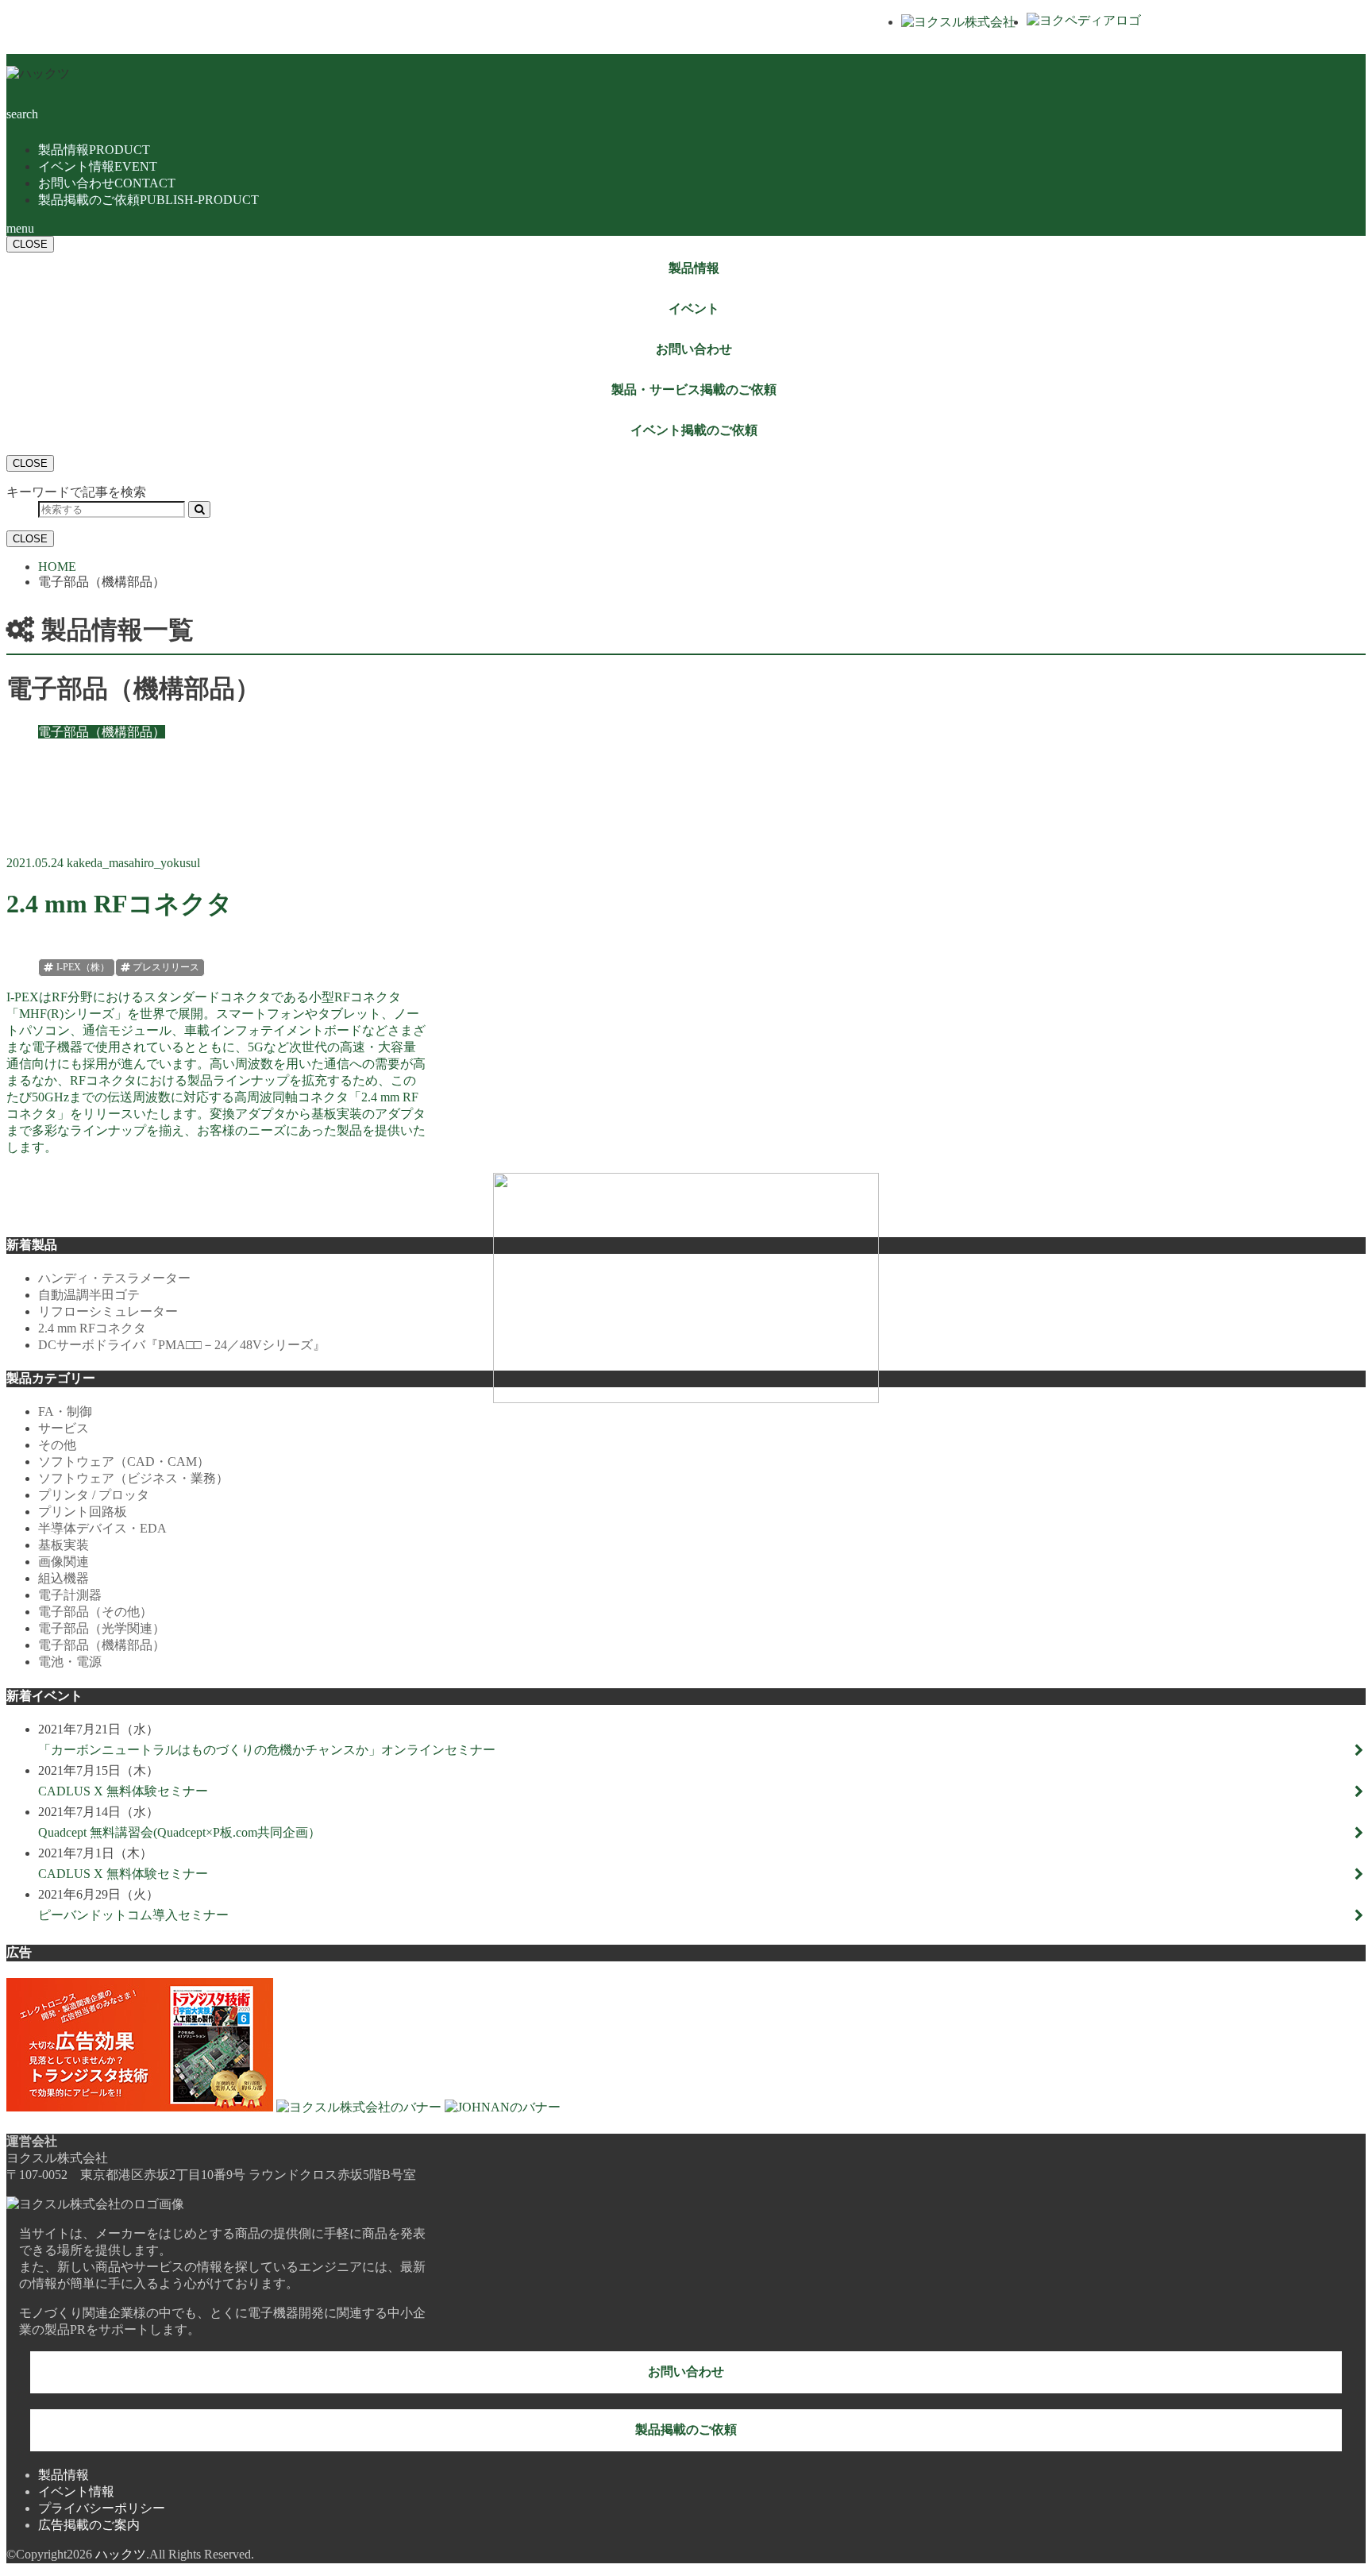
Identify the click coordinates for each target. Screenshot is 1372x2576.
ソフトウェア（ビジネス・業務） (133, 1478)
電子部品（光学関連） (102, 1628)
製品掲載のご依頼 (148, 200)
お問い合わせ (107, 183)
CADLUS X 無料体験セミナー (123, 1791)
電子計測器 (70, 1595)
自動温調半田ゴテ (89, 1295)
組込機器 (64, 1578)
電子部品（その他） (95, 1612)
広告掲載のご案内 (89, 2525)
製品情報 (94, 150)
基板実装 (64, 1545)
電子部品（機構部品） (102, 1645)
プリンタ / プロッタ (94, 1495)
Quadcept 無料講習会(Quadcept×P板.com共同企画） (179, 1832)
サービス (64, 1428)
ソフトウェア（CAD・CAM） (124, 1462)
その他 (57, 1445)
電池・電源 (70, 1662)
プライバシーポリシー (102, 2508)
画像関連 (64, 1562)
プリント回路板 (83, 1512)
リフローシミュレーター (108, 1311)
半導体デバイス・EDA (102, 1528)
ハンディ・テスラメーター (114, 1278)
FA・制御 (65, 1411)
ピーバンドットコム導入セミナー (133, 1915)
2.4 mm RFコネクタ (92, 1328)
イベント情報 (98, 166)
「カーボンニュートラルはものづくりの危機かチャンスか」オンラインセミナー (267, 1750)
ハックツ (121, 2554)
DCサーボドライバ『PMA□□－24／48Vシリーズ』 (182, 1345)
